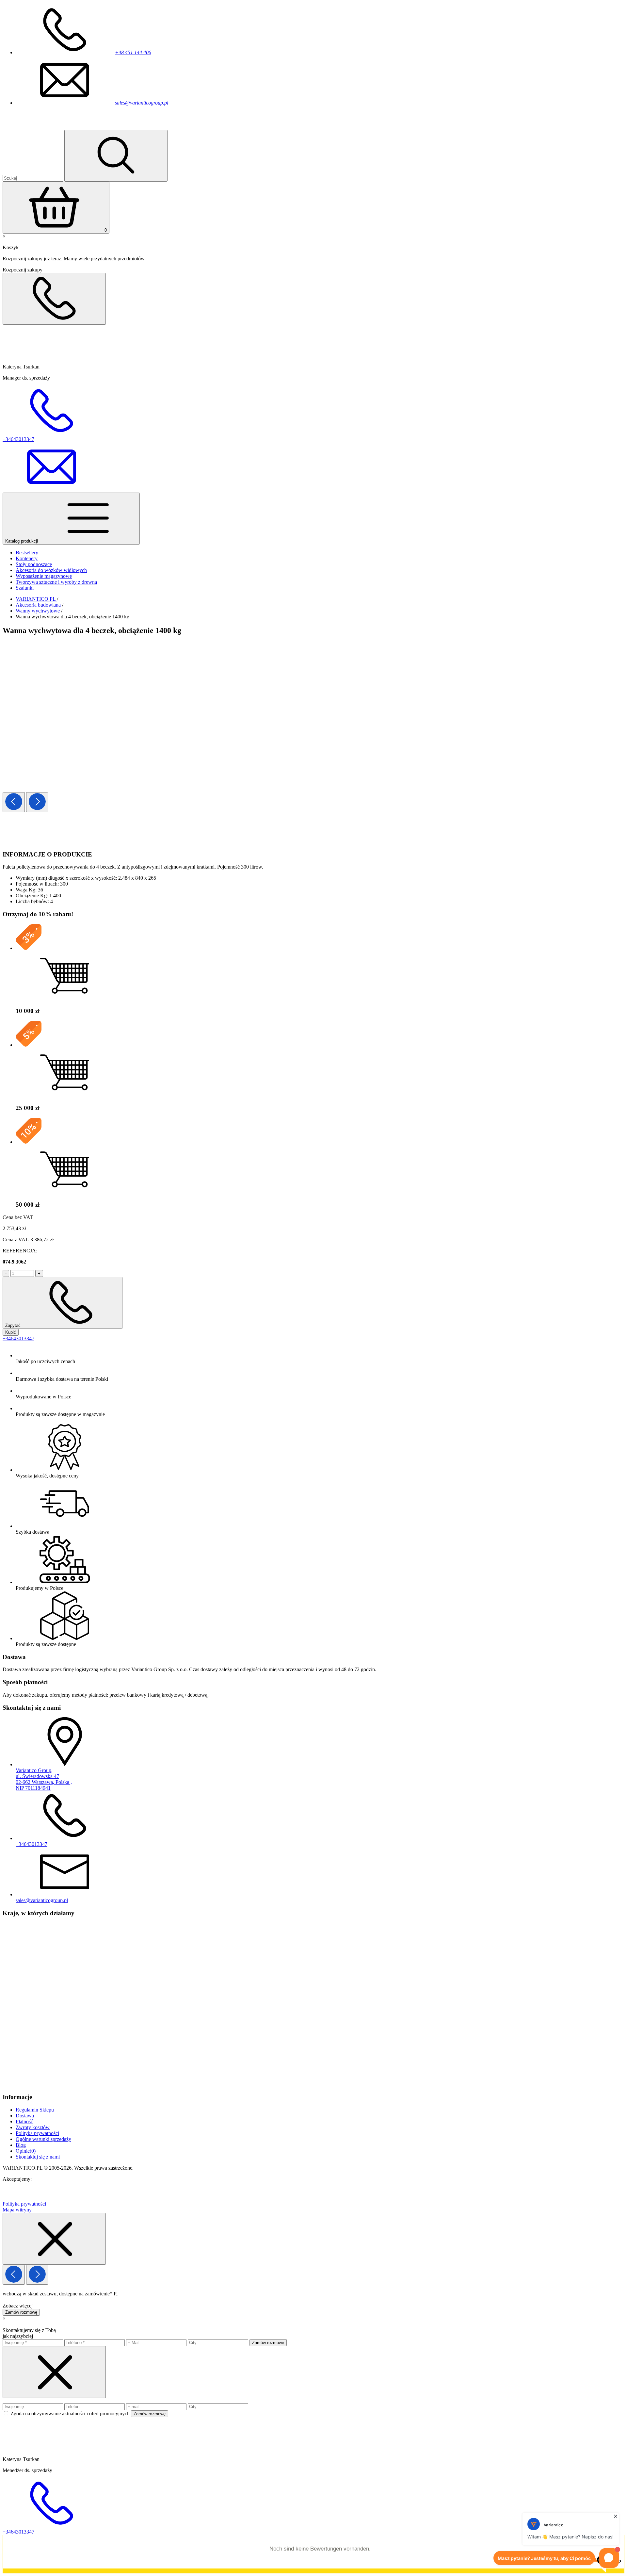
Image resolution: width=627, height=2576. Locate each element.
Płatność (24, 2121)
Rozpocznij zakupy (23, 270)
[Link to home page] (41, 127)
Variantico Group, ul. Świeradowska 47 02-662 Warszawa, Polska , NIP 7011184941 (44, 1779)
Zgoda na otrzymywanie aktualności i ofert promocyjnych (71, 2413)
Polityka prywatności (37, 2133)
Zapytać (14, 1325)
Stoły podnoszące (34, 564)
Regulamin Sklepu (35, 2110)
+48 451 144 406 (133, 52)
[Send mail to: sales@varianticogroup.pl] (52, 489)
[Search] (116, 156)
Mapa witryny (17, 2210)
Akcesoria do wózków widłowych (51, 570)
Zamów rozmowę (21, 2312)
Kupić (11, 1332)
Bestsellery (27, 553)
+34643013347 (18, 1338)
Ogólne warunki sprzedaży (43, 2139)
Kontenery (27, 558)
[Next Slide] (37, 802)
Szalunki (25, 588)
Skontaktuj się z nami (38, 2157)
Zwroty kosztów (33, 2127)
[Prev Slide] (14, 802)
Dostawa (25, 2116)
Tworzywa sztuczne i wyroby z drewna (56, 582)
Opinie (26, 2151)
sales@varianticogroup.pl (142, 103)
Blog (21, 2145)
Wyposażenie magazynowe (44, 576)
